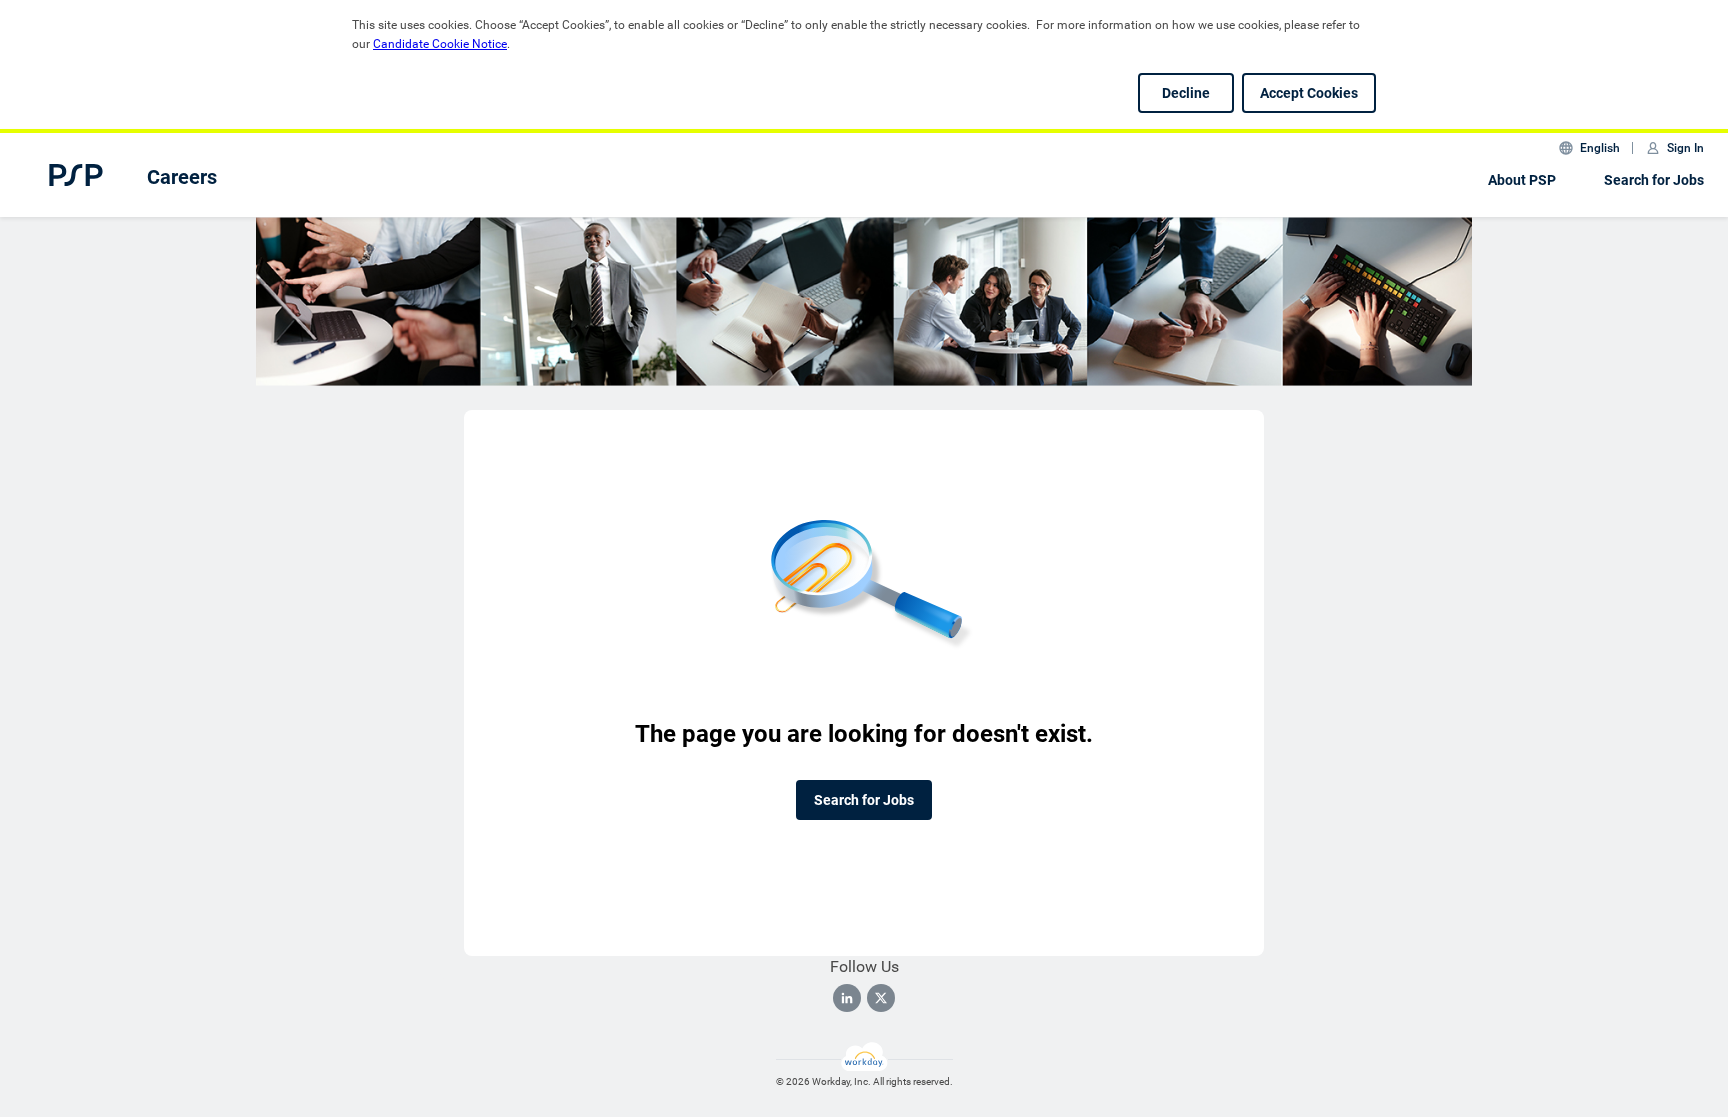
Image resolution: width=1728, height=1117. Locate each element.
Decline (1186, 93)
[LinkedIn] (847, 998)
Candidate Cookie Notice (440, 44)
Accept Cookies (1309, 93)
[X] (881, 998)
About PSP (1522, 180)
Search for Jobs (1654, 180)
